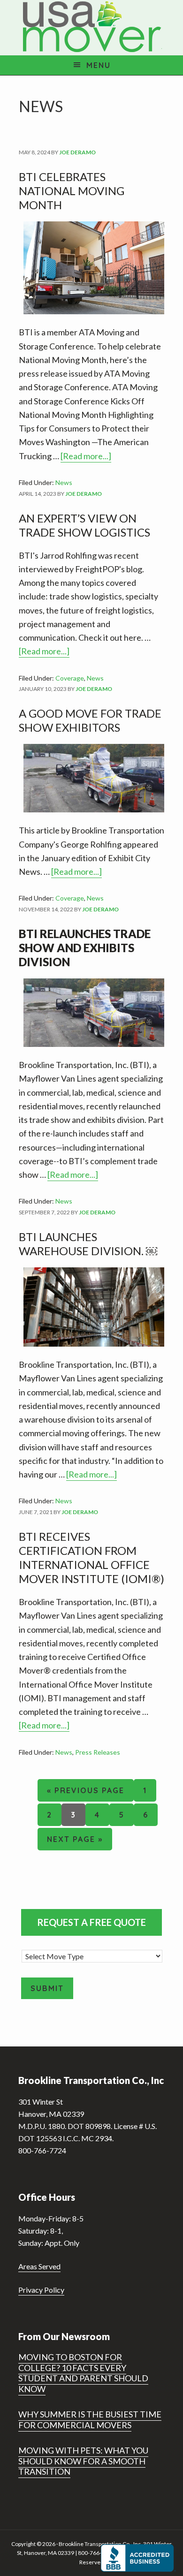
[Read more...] (86, 457)
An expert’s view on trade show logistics (84, 525)
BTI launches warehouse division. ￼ (88, 1244)
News (64, 482)
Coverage (70, 678)
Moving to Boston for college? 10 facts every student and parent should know (83, 2373)
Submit (47, 1988)
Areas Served (39, 2266)
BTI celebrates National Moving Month (72, 191)
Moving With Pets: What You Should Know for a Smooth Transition (83, 2461)
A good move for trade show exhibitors (90, 720)
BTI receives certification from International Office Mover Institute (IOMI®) (91, 1557)
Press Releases (98, 1752)
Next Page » (75, 1842)
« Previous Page (86, 1793)
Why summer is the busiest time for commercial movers (90, 2420)
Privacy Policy (41, 2290)
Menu (99, 65)
